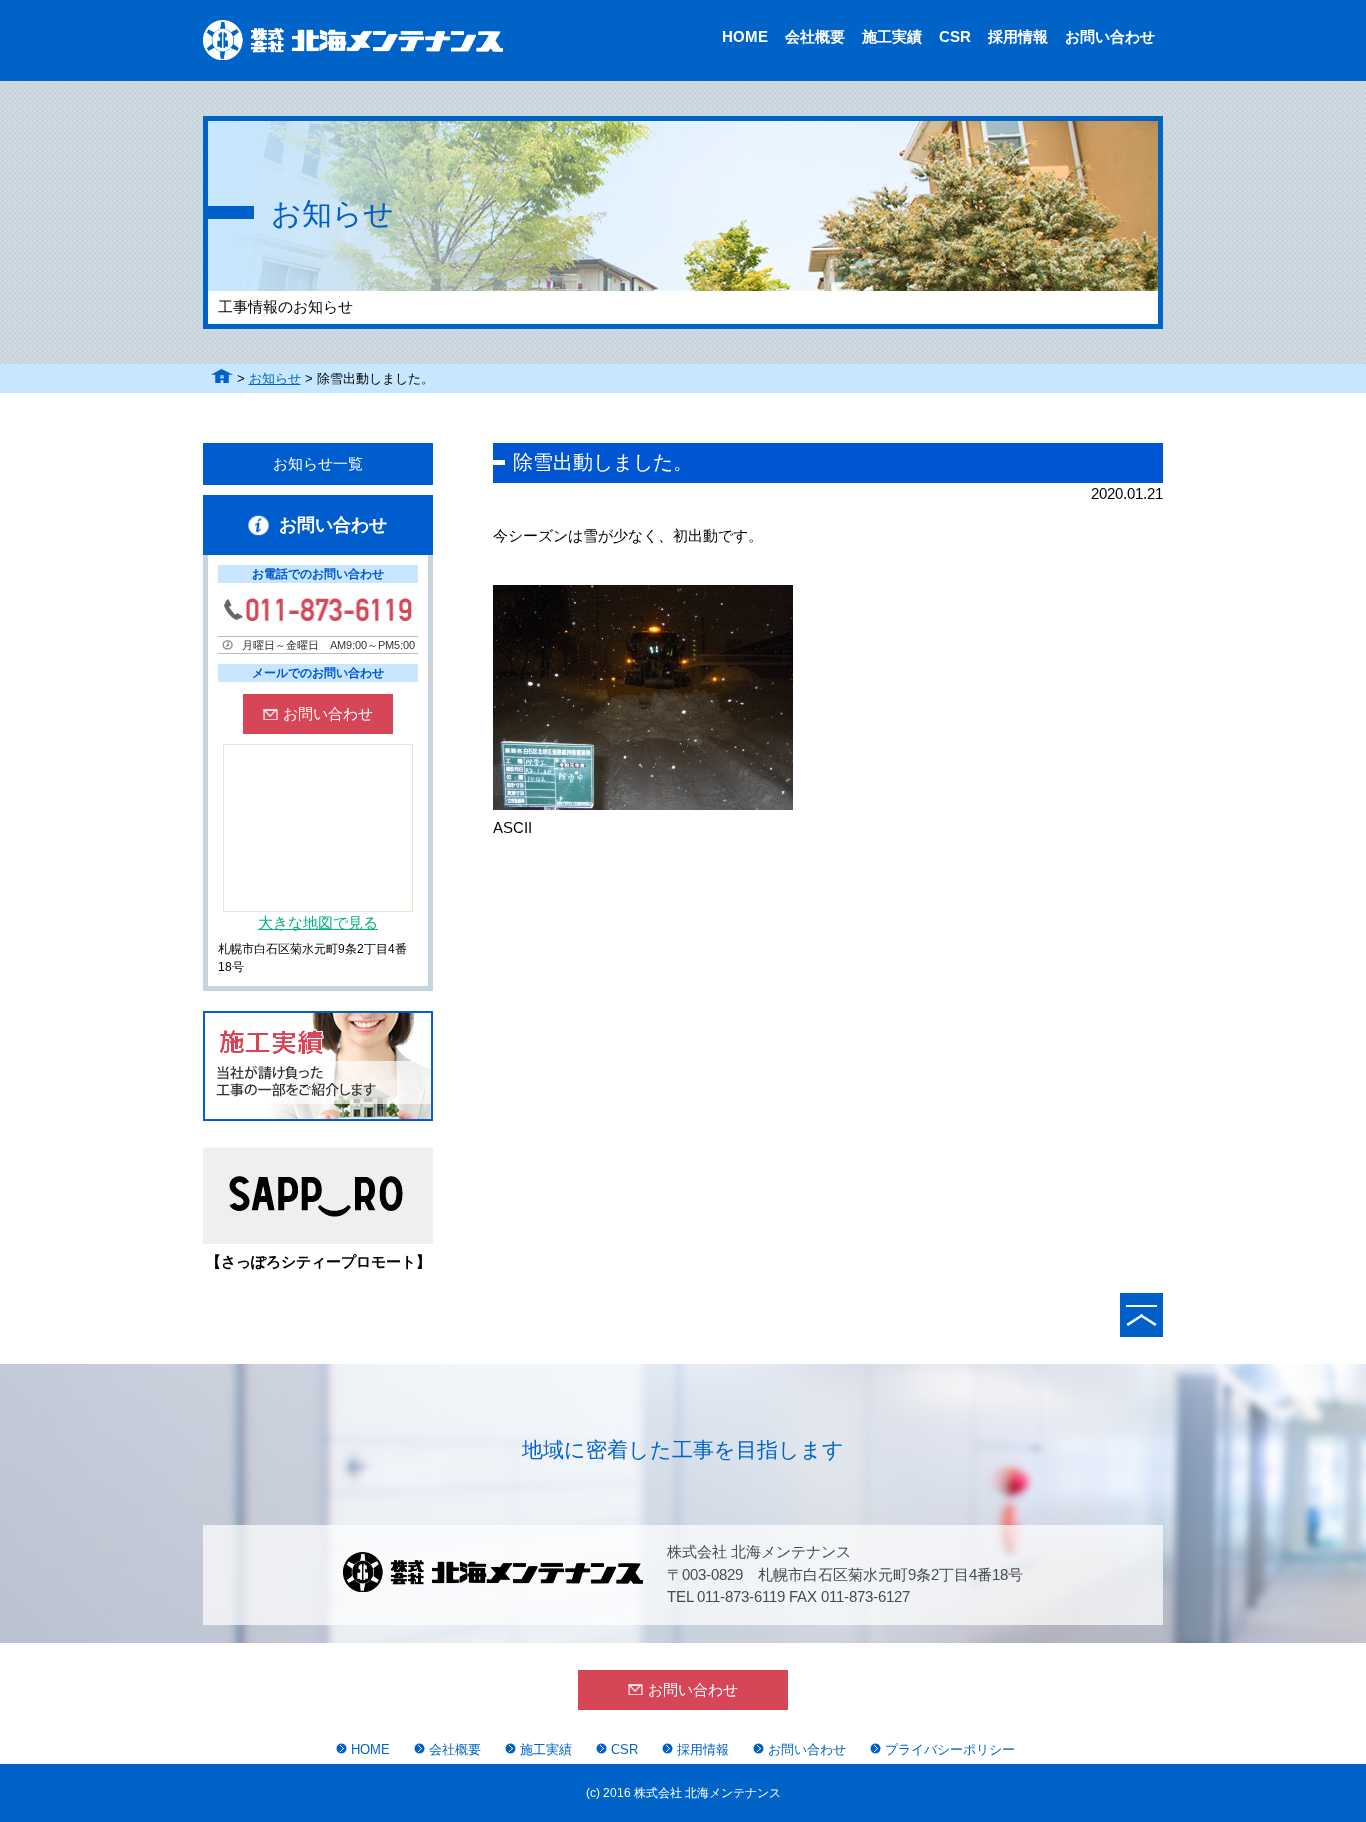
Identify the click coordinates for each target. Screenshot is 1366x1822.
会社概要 (815, 36)
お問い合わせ (1110, 36)
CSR (955, 36)
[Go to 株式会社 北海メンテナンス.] (222, 378)
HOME (745, 36)
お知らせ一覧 (318, 463)
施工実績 (892, 36)
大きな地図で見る (318, 922)
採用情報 (1018, 36)
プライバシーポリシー (950, 1749)
